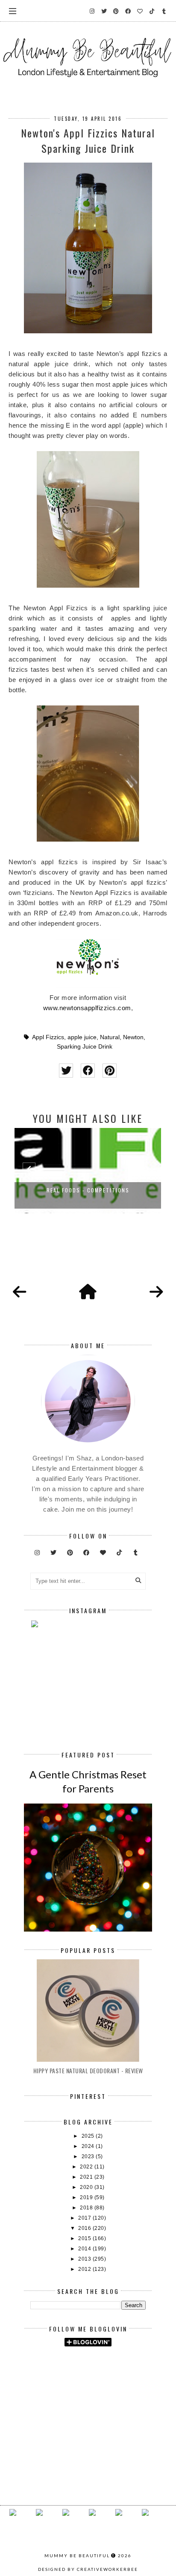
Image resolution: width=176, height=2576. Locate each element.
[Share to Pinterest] (110, 1071)
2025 (89, 2136)
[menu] (13, 11)
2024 (89, 2146)
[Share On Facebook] (88, 1071)
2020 (87, 2187)
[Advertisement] (103, 2376)
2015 (85, 2238)
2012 (85, 2269)
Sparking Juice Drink (85, 1047)
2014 (85, 2249)
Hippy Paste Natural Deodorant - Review (88, 2070)
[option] (88, 1171)
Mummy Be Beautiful (77, 2556)
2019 (87, 2197)
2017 (85, 2218)
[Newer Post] (20, 1292)
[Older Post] (156, 1292)
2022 (87, 2167)
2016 (85, 2228)
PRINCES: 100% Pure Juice (88, 1190)
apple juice (82, 1037)
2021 (87, 2177)
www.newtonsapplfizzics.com (87, 1008)
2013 (85, 2259)
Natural (110, 1037)
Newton (133, 1037)
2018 (87, 2208)
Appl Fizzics (48, 1037)
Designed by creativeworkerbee (88, 2569)
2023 (89, 2156)
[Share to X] (66, 1071)
